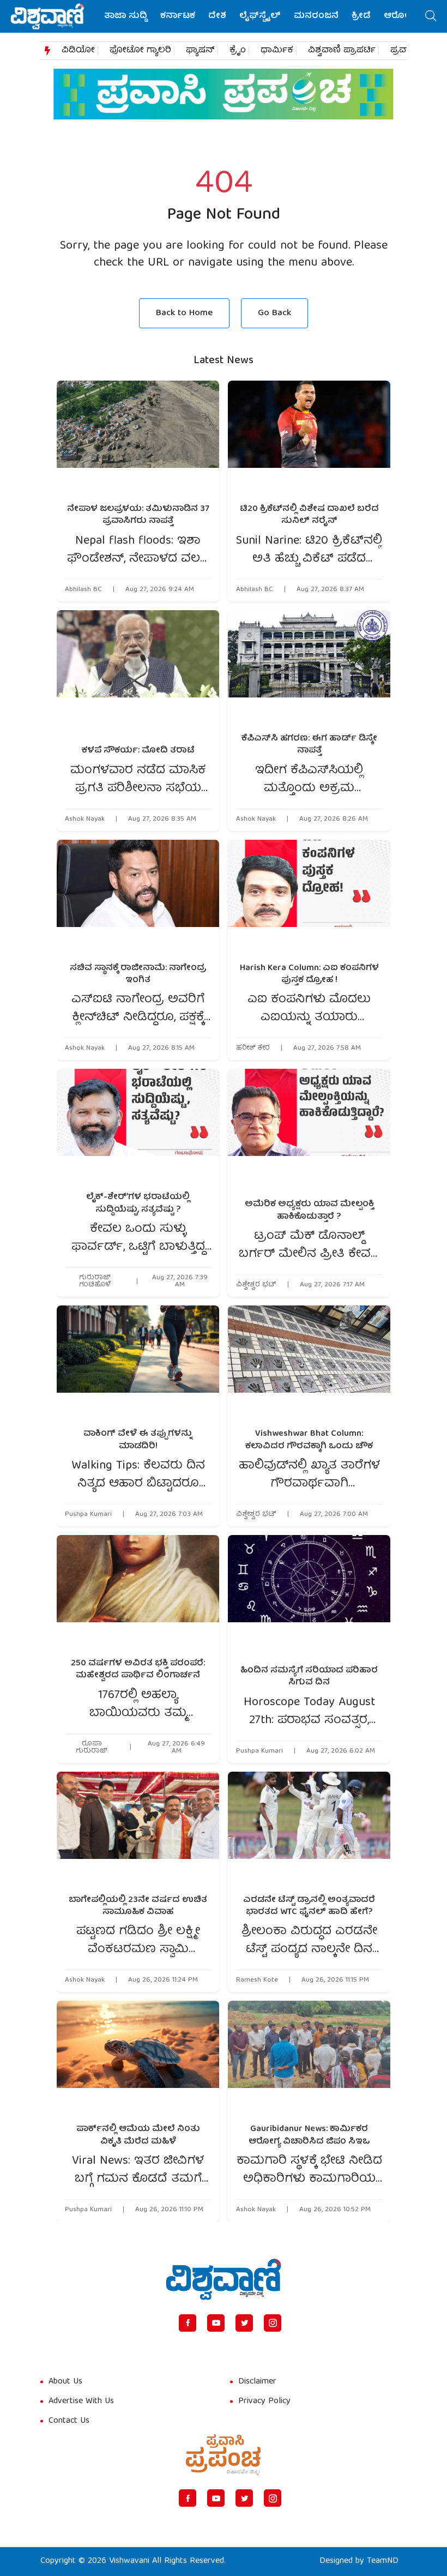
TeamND (383, 2561)
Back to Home (184, 313)
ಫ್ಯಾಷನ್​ (200, 51)
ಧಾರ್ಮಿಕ (277, 51)
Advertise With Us (81, 2402)
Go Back (274, 313)
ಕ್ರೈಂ (238, 51)
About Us (65, 2382)
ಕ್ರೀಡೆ (361, 16)
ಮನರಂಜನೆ (316, 16)
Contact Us (69, 2421)
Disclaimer (257, 2382)
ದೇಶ (217, 16)
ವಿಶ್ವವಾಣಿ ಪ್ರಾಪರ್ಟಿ (342, 51)
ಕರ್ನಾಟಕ (178, 16)
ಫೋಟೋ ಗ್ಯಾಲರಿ (140, 51)
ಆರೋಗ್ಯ (400, 16)
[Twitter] (244, 2323)
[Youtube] (216, 2323)
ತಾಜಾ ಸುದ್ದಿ (126, 16)
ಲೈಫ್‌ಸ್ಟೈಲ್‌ (260, 16)
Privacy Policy (264, 2402)
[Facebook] (188, 2323)
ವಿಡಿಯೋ (78, 51)
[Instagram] (273, 2323)
